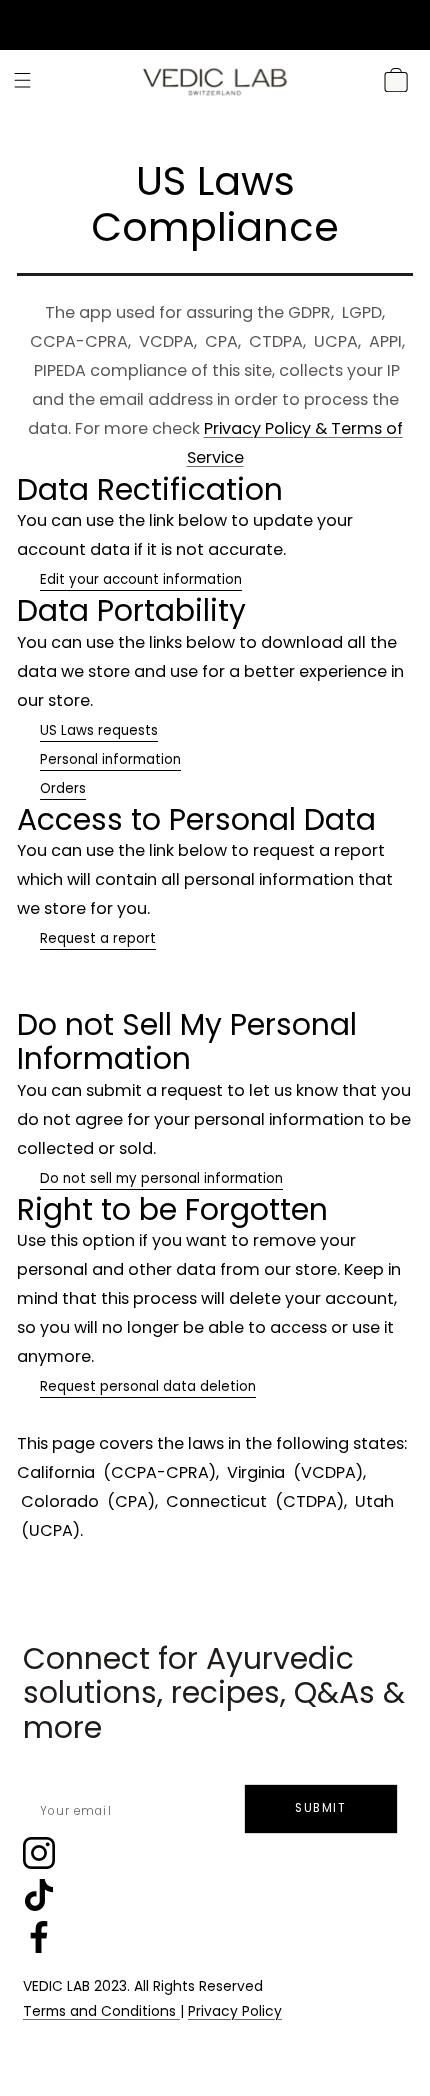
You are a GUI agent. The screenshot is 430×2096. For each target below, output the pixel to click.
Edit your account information (141, 579)
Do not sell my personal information (161, 1178)
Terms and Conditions (101, 2011)
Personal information (110, 759)
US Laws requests (99, 730)
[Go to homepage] (215, 80)
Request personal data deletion (148, 1386)
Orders (63, 788)
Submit (320, 1808)
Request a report (98, 938)
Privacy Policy (235, 2011)
